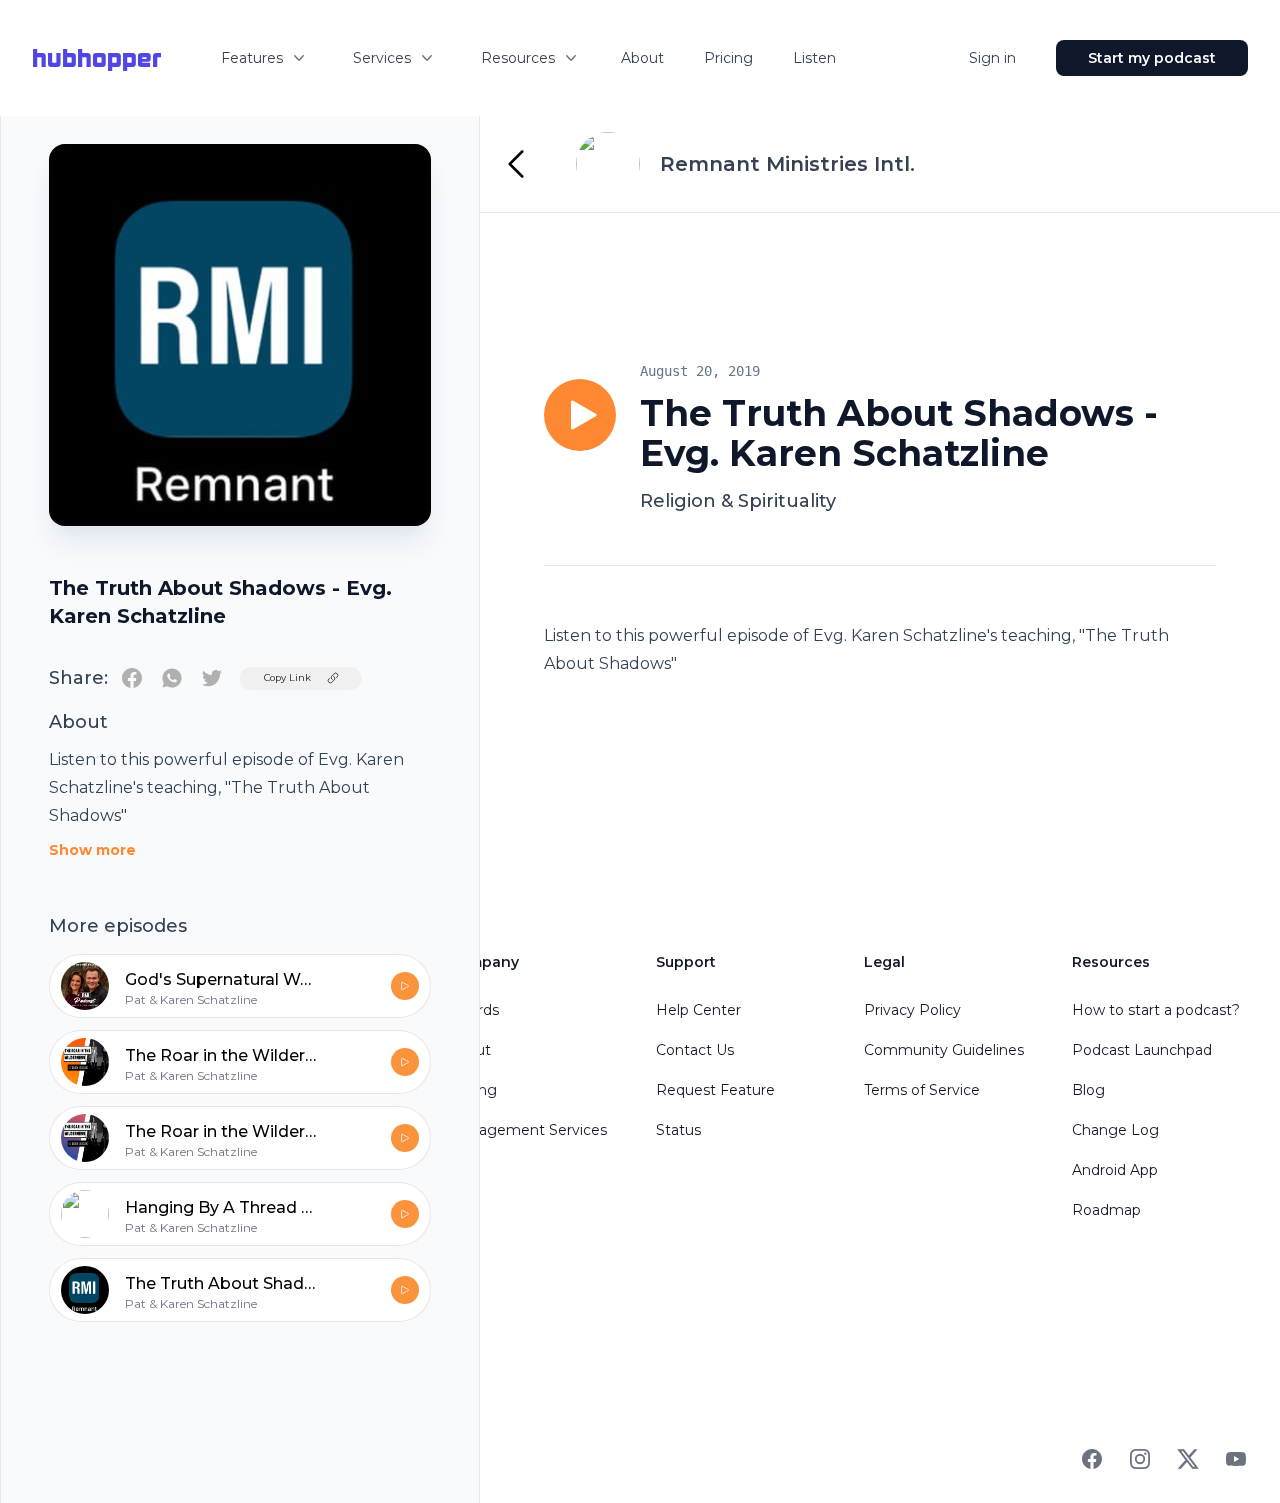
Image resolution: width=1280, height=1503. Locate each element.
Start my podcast (1152, 58)
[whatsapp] (172, 678)
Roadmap (1106, 1210)
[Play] (580, 415)
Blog (1088, 1090)
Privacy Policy (912, 1010)
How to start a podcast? (1156, 1010)
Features (252, 58)
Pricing (728, 58)
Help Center (698, 1010)
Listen (814, 58)
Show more (92, 850)
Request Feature (715, 1090)
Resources (518, 58)
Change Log (1115, 1130)
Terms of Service (922, 1090)
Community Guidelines (944, 1050)
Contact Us (695, 1050)
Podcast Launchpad (1142, 1050)
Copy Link (287, 677)
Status (678, 1130)
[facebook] (132, 678)
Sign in (992, 58)
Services (382, 58)
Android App (1115, 1170)
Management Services (527, 1130)
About (642, 58)
